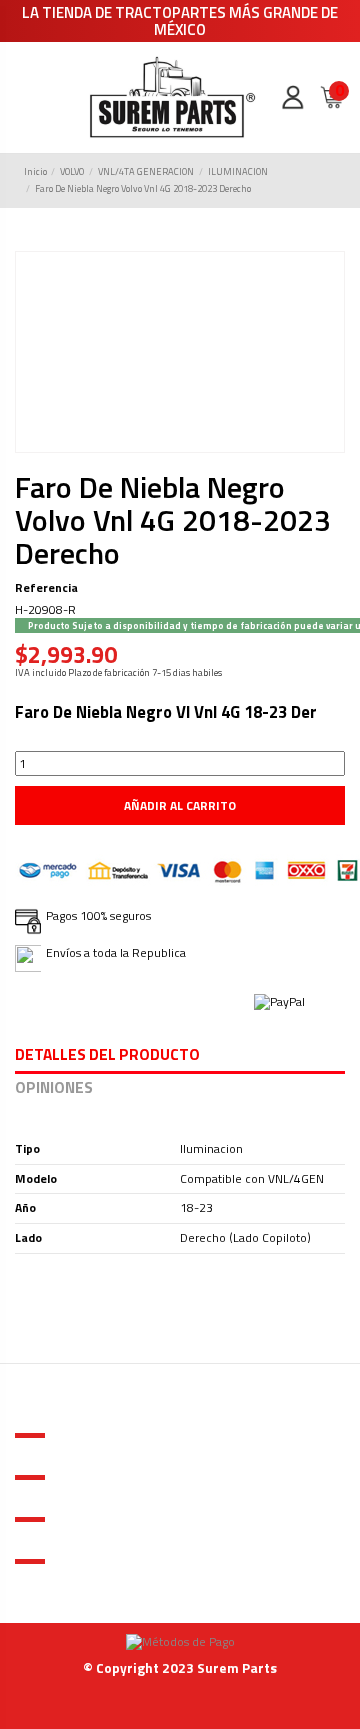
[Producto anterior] (313, 180)
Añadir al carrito (180, 805)
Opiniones (54, 1089)
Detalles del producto (107, 1056)
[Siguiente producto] (329, 180)
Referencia (46, 588)
